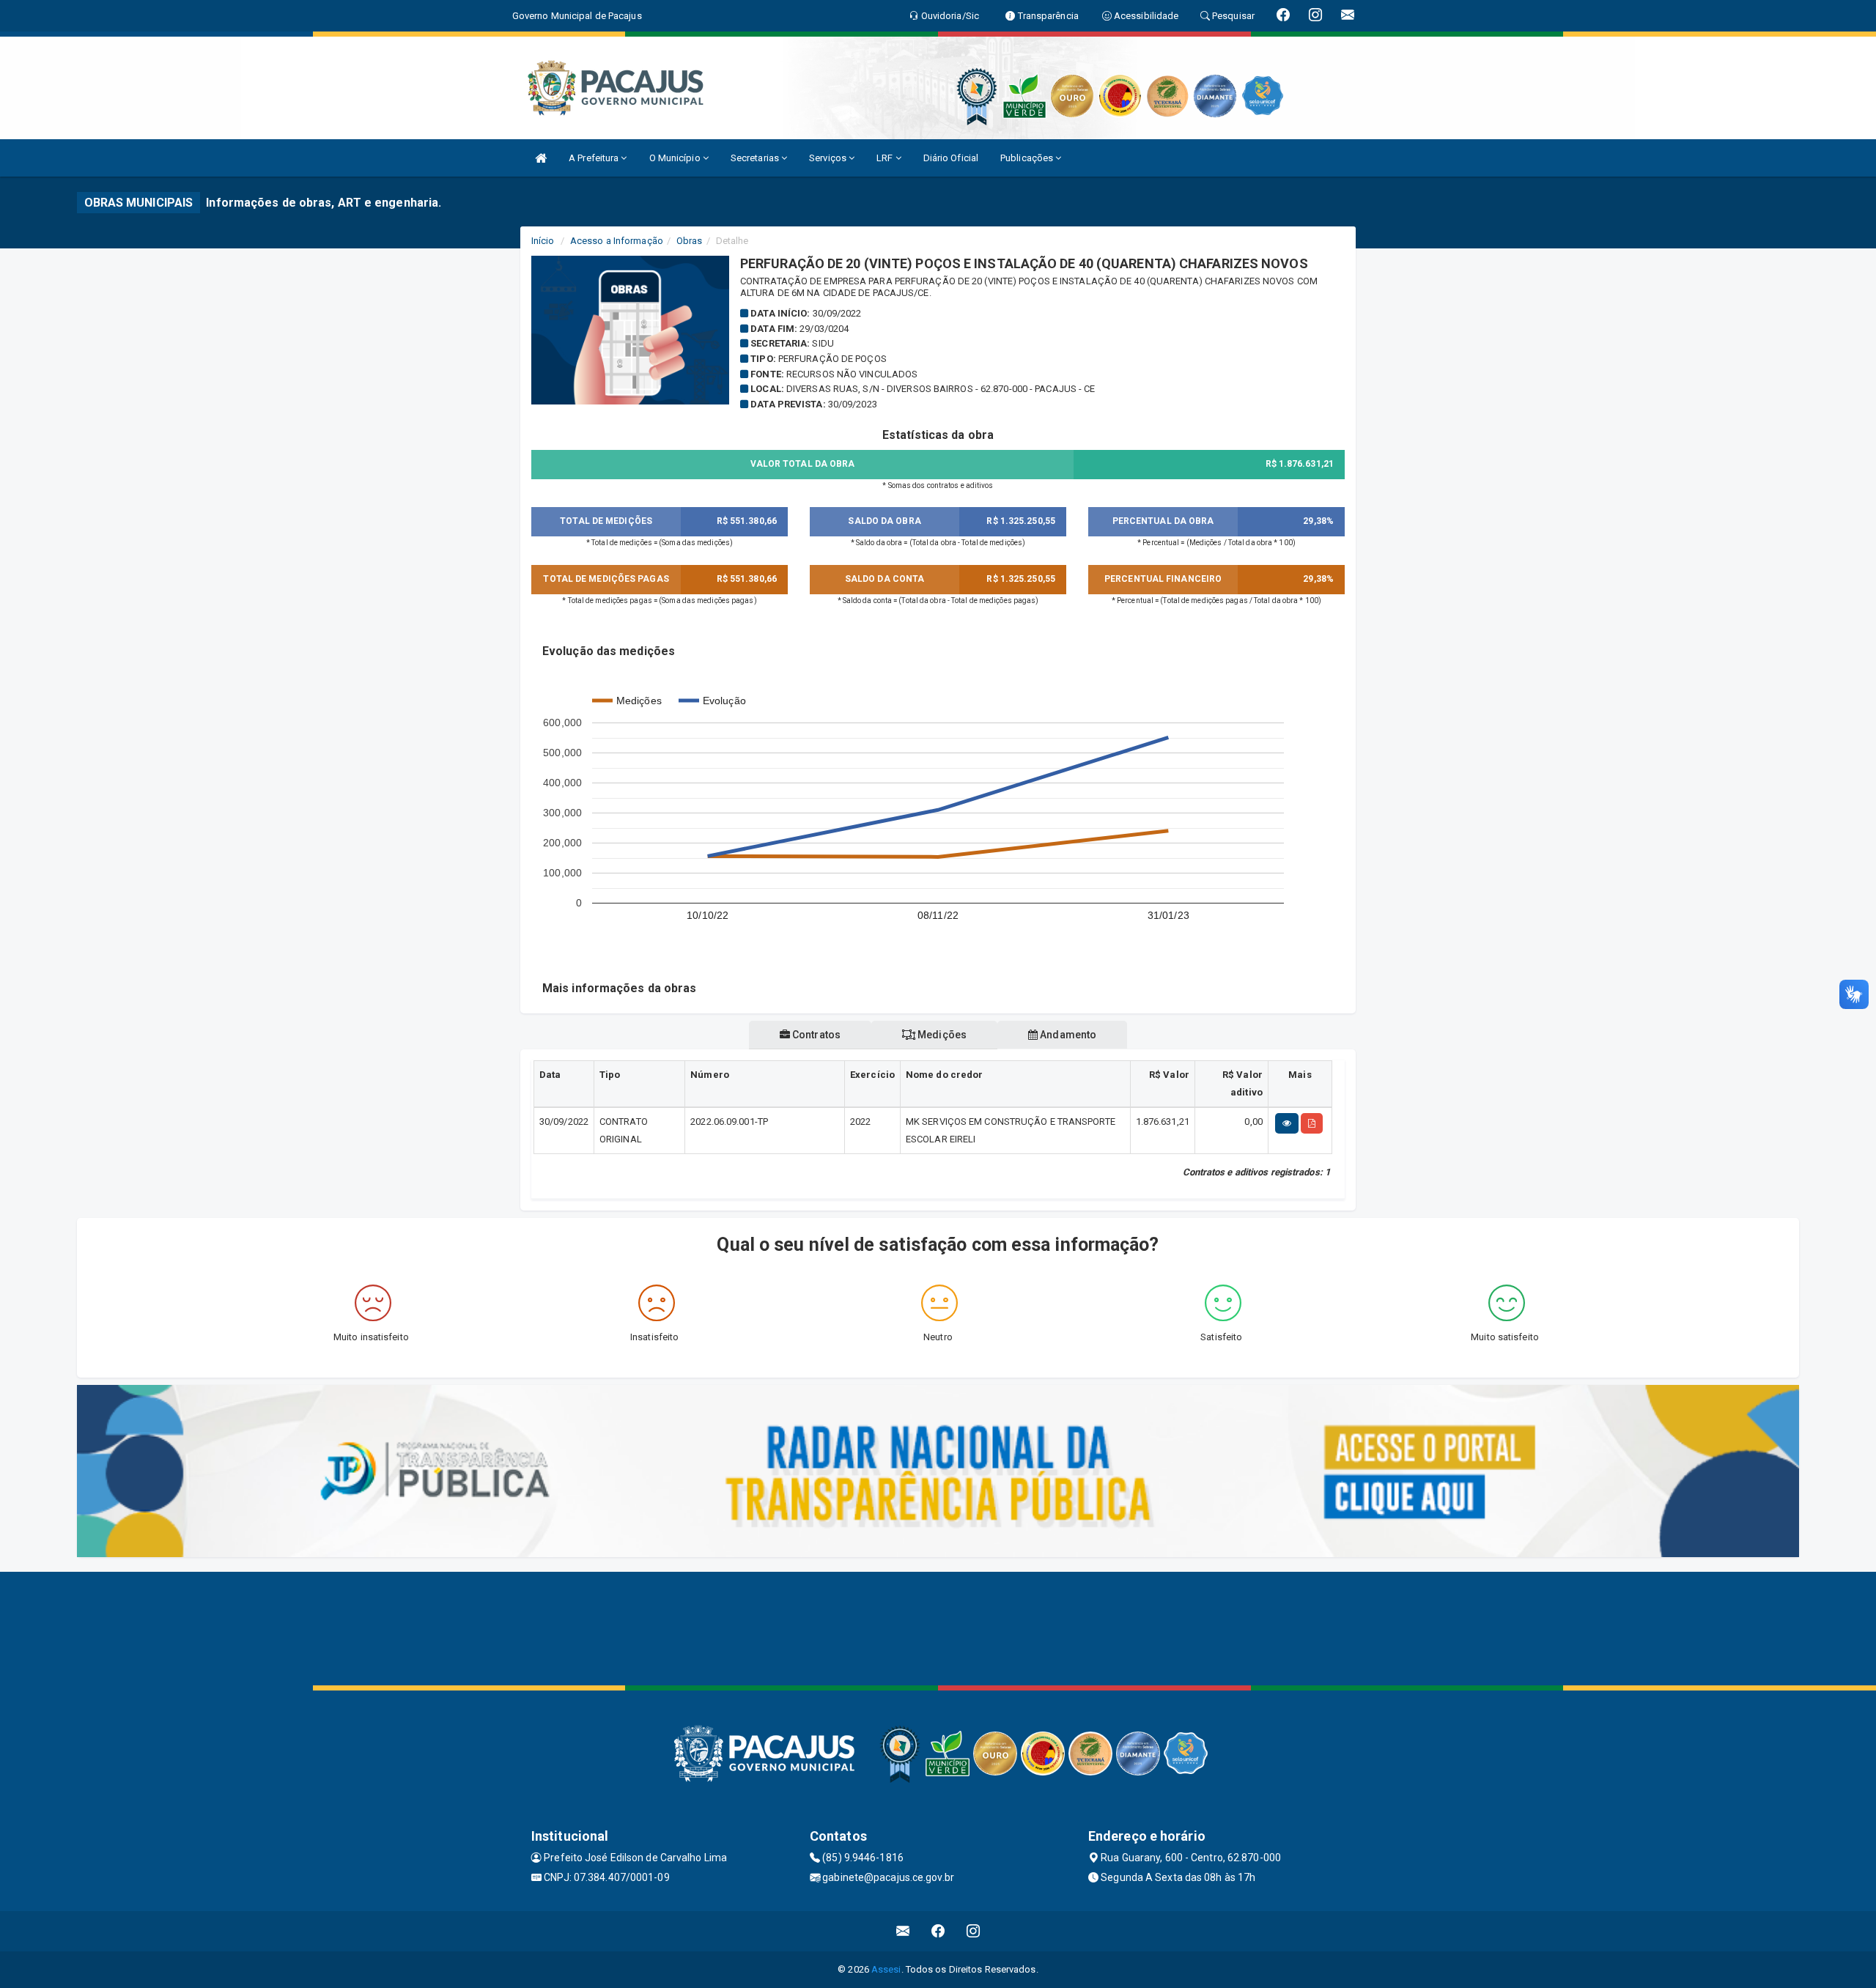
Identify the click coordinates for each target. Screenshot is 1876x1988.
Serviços (829, 158)
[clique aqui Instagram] (974, 1931)
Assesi (886, 1969)
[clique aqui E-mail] (903, 1931)
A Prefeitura (595, 158)
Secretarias (756, 158)
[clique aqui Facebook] (938, 1931)
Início (543, 241)
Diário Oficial (951, 158)
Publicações (1028, 158)
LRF (886, 158)
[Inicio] (541, 158)
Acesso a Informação (617, 241)
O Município (676, 158)
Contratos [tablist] (815, 1035)
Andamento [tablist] (1067, 1035)
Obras (690, 241)
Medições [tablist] (941, 1035)
